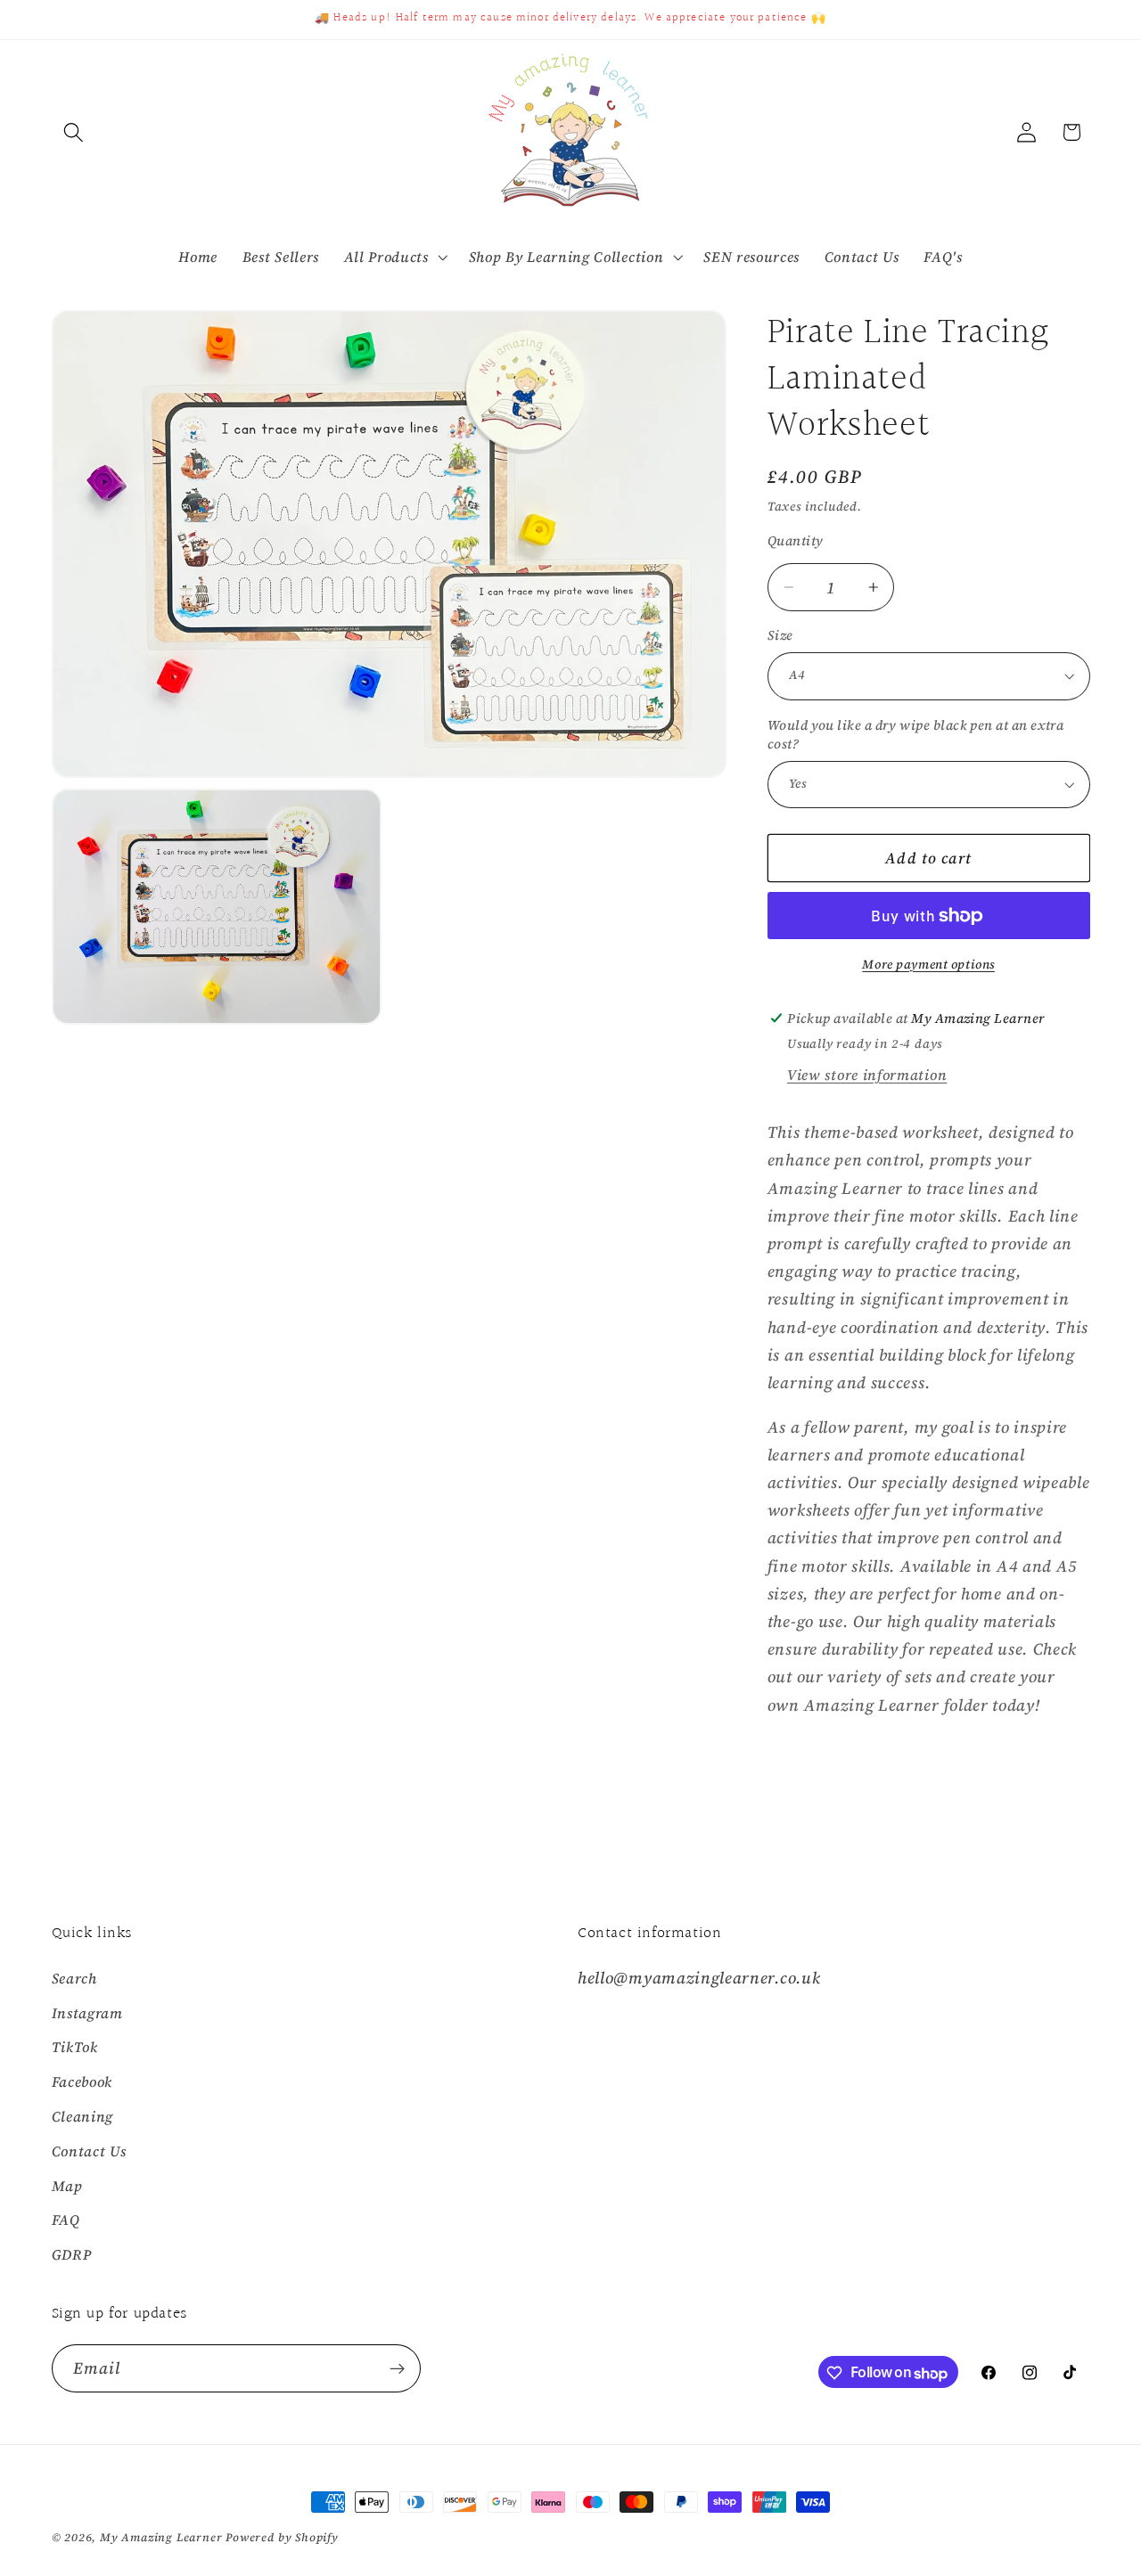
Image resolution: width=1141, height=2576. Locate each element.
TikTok (75, 2048)
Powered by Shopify (282, 2537)
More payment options (928, 965)
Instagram (87, 2013)
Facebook (82, 2082)
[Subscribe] (397, 2369)
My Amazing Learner (161, 2537)
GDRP (72, 2255)
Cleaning (83, 2117)
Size (780, 635)
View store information (867, 1075)
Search (74, 1978)
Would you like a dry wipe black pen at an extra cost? (916, 735)
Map (67, 2186)
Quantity (796, 541)
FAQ (66, 2220)
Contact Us (89, 2151)
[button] (74, 132)
